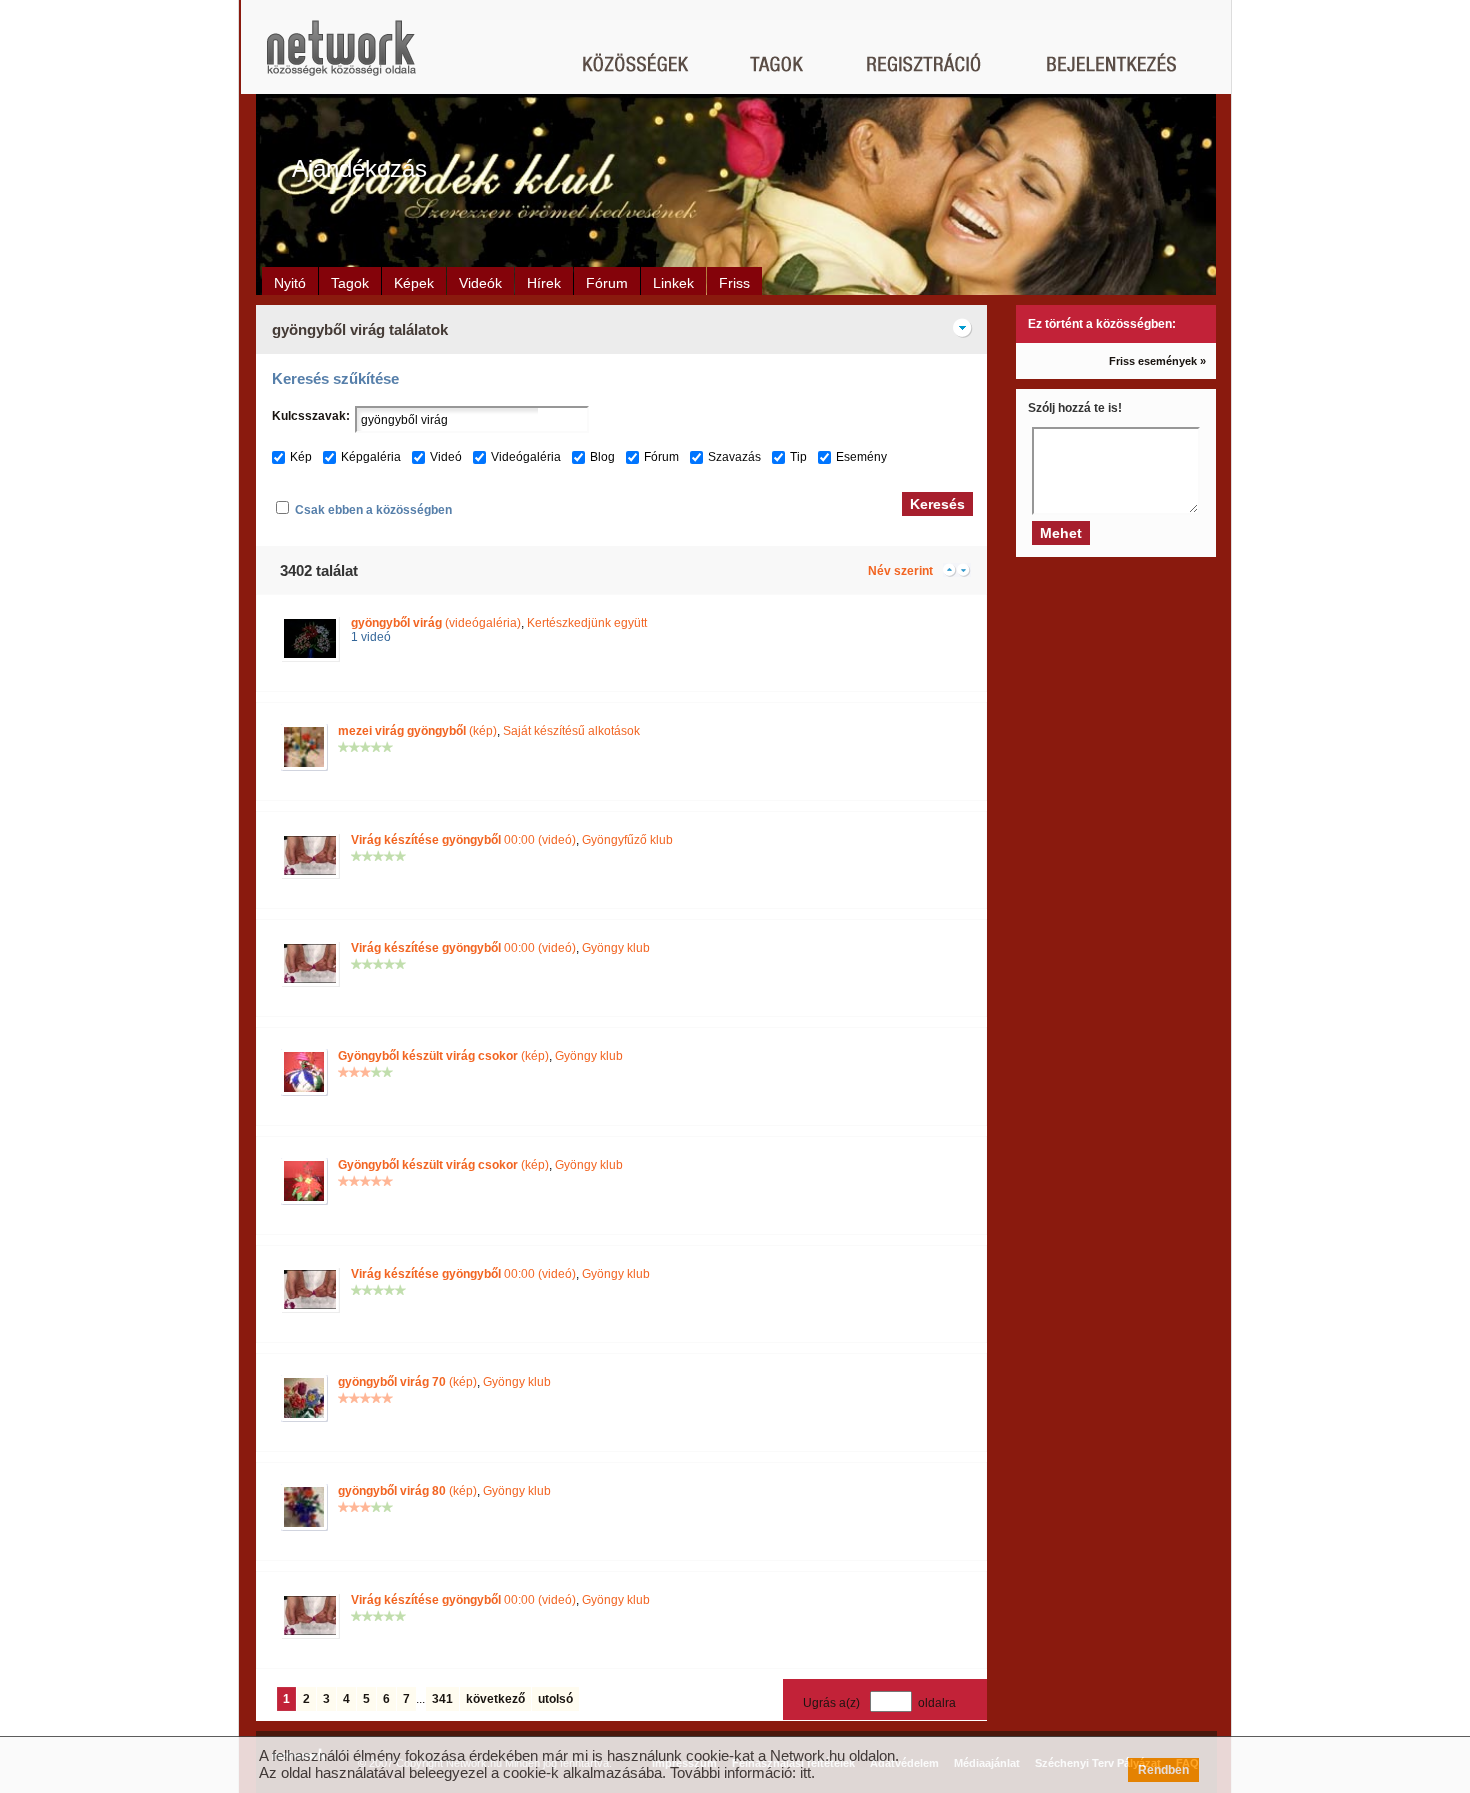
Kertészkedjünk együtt (587, 623)
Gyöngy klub (616, 948)
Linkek (673, 283)
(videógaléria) (436, 623)
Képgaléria (371, 457)
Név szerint (900, 571)
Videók (480, 283)
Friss (734, 283)
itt (805, 1772)
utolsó (555, 1699)
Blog (602, 457)
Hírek (544, 283)
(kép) (417, 731)
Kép (301, 457)
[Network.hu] (341, 57)
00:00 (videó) (463, 840)
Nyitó (290, 283)
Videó (446, 457)
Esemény (861, 457)
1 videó (371, 637)
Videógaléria (526, 457)
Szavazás (734, 457)
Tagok (350, 283)
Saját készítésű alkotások (571, 731)
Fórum (607, 283)
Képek (414, 283)
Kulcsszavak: (311, 416)
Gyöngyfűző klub (627, 840)
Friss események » (1157, 361)
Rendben (1163, 1770)
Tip (798, 457)
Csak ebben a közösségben (373, 510)
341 (442, 1699)
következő (495, 1699)
